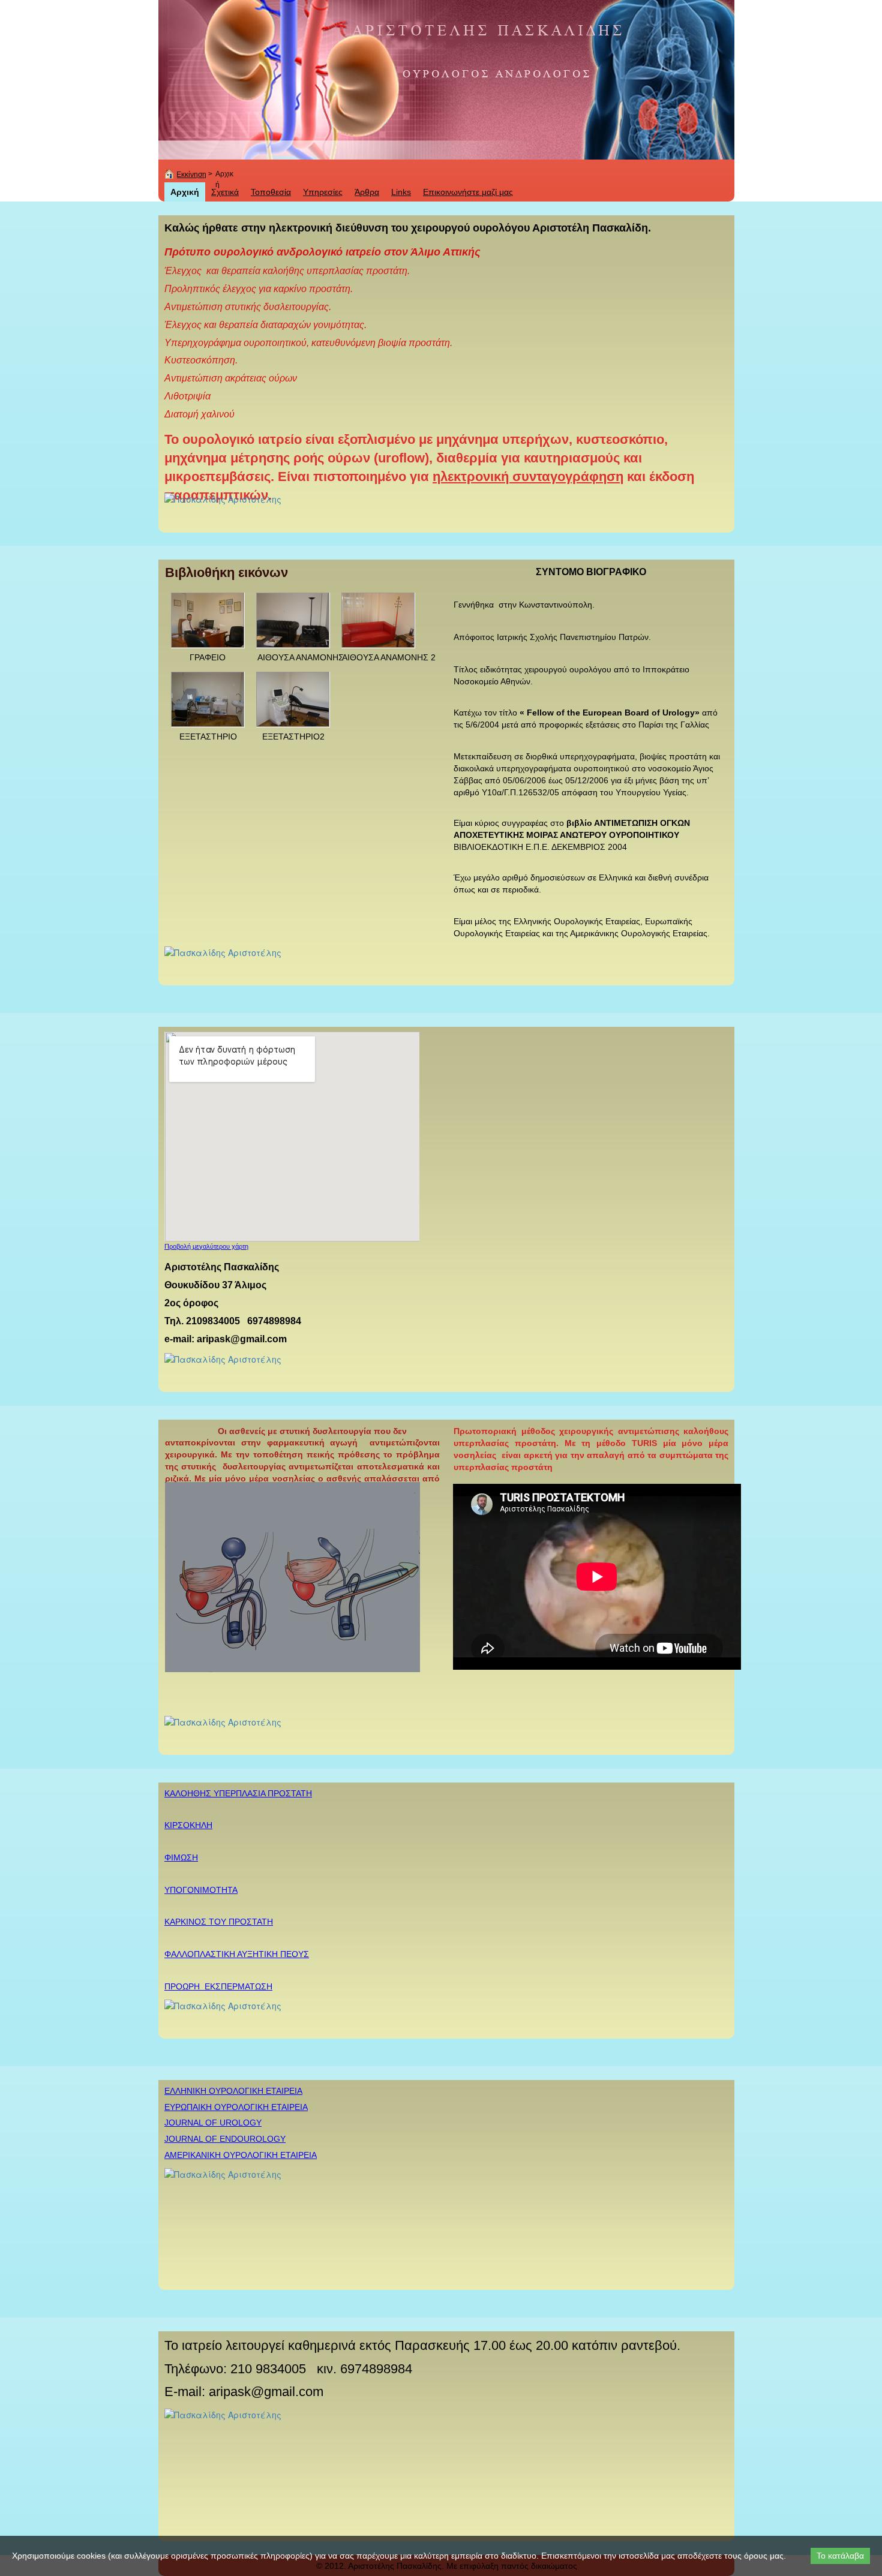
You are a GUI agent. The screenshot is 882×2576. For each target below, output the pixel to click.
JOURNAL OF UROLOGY (213, 2123)
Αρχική (185, 192)
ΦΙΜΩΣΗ (181, 1857)
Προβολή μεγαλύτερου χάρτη (206, 1246)
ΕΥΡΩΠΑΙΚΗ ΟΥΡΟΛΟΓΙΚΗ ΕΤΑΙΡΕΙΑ (236, 2107)
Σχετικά (225, 192)
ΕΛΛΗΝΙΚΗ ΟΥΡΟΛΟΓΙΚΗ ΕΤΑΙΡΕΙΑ (233, 2091)
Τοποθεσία (271, 192)
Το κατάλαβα (840, 2556)
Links (401, 192)
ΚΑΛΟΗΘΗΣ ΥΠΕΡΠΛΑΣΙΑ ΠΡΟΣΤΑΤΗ (238, 1793)
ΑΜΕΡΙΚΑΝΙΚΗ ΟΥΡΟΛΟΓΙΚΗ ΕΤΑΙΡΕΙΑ (241, 2155)
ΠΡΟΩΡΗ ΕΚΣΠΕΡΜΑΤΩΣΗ (218, 1986)
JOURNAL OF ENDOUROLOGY (225, 2139)
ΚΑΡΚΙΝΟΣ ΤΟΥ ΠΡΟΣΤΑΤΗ (219, 1922)
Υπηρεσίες (323, 192)
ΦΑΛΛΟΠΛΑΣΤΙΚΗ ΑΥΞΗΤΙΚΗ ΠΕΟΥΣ (237, 1954)
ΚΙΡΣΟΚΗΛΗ (188, 1825)
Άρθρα (367, 192)
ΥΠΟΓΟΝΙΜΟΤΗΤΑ (201, 1890)
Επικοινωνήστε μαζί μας (468, 192)
